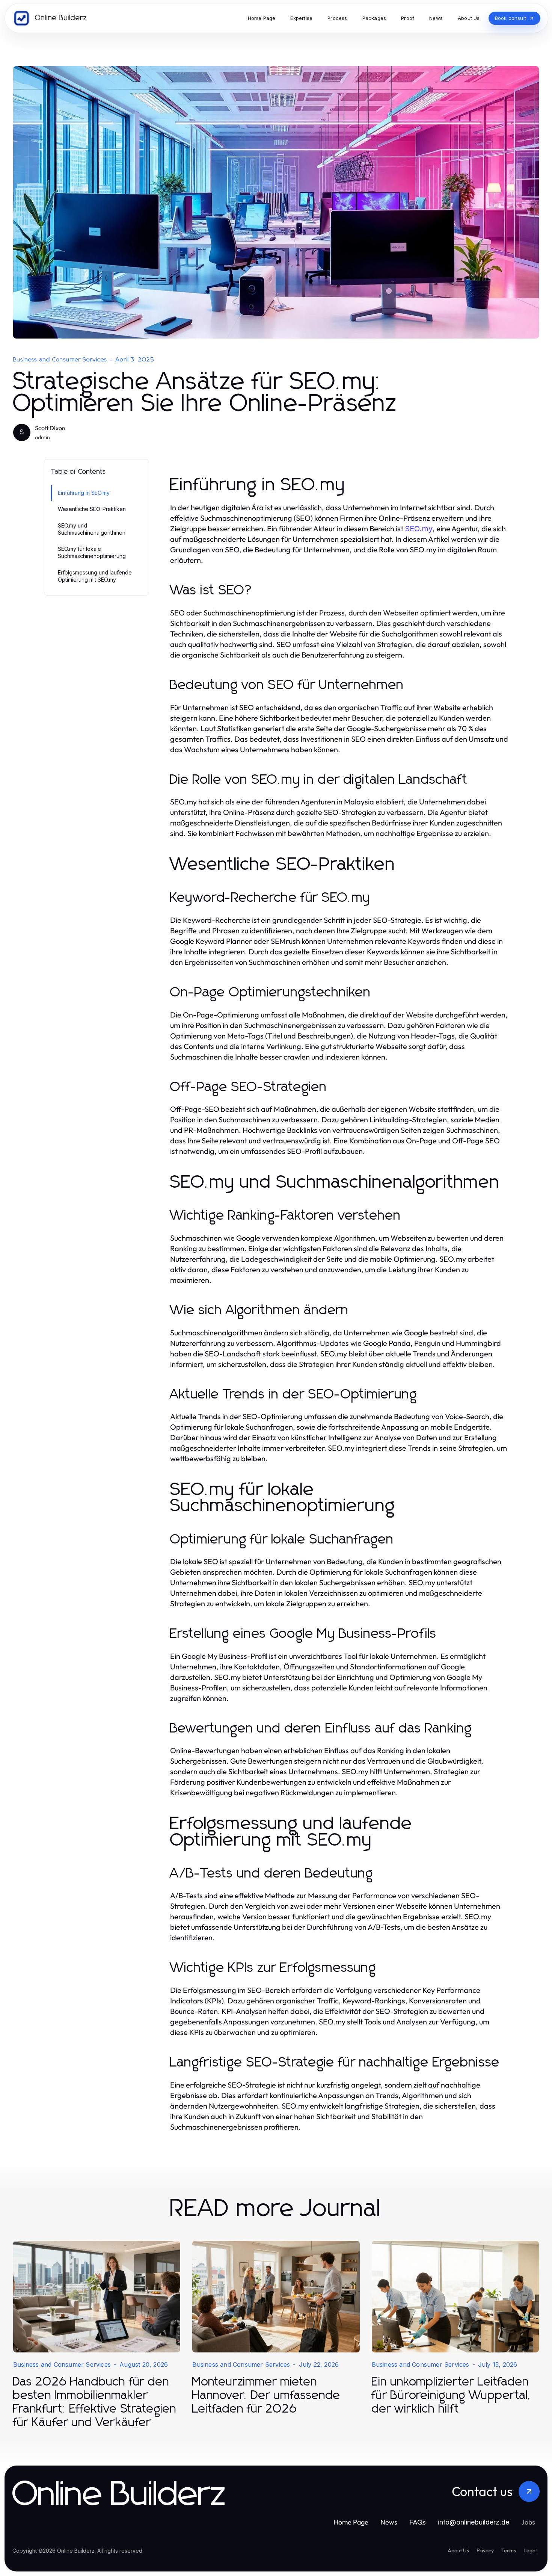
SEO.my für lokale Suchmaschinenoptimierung (92, 552)
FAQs (418, 2522)
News (389, 2522)
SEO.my (419, 529)
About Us (458, 2550)
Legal (530, 2550)
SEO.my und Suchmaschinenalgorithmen (92, 529)
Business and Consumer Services (60, 360)
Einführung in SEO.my (84, 493)
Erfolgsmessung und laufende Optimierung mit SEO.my (95, 576)
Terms (509, 2550)
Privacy (485, 2550)
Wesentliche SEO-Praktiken (92, 509)
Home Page (351, 2522)
